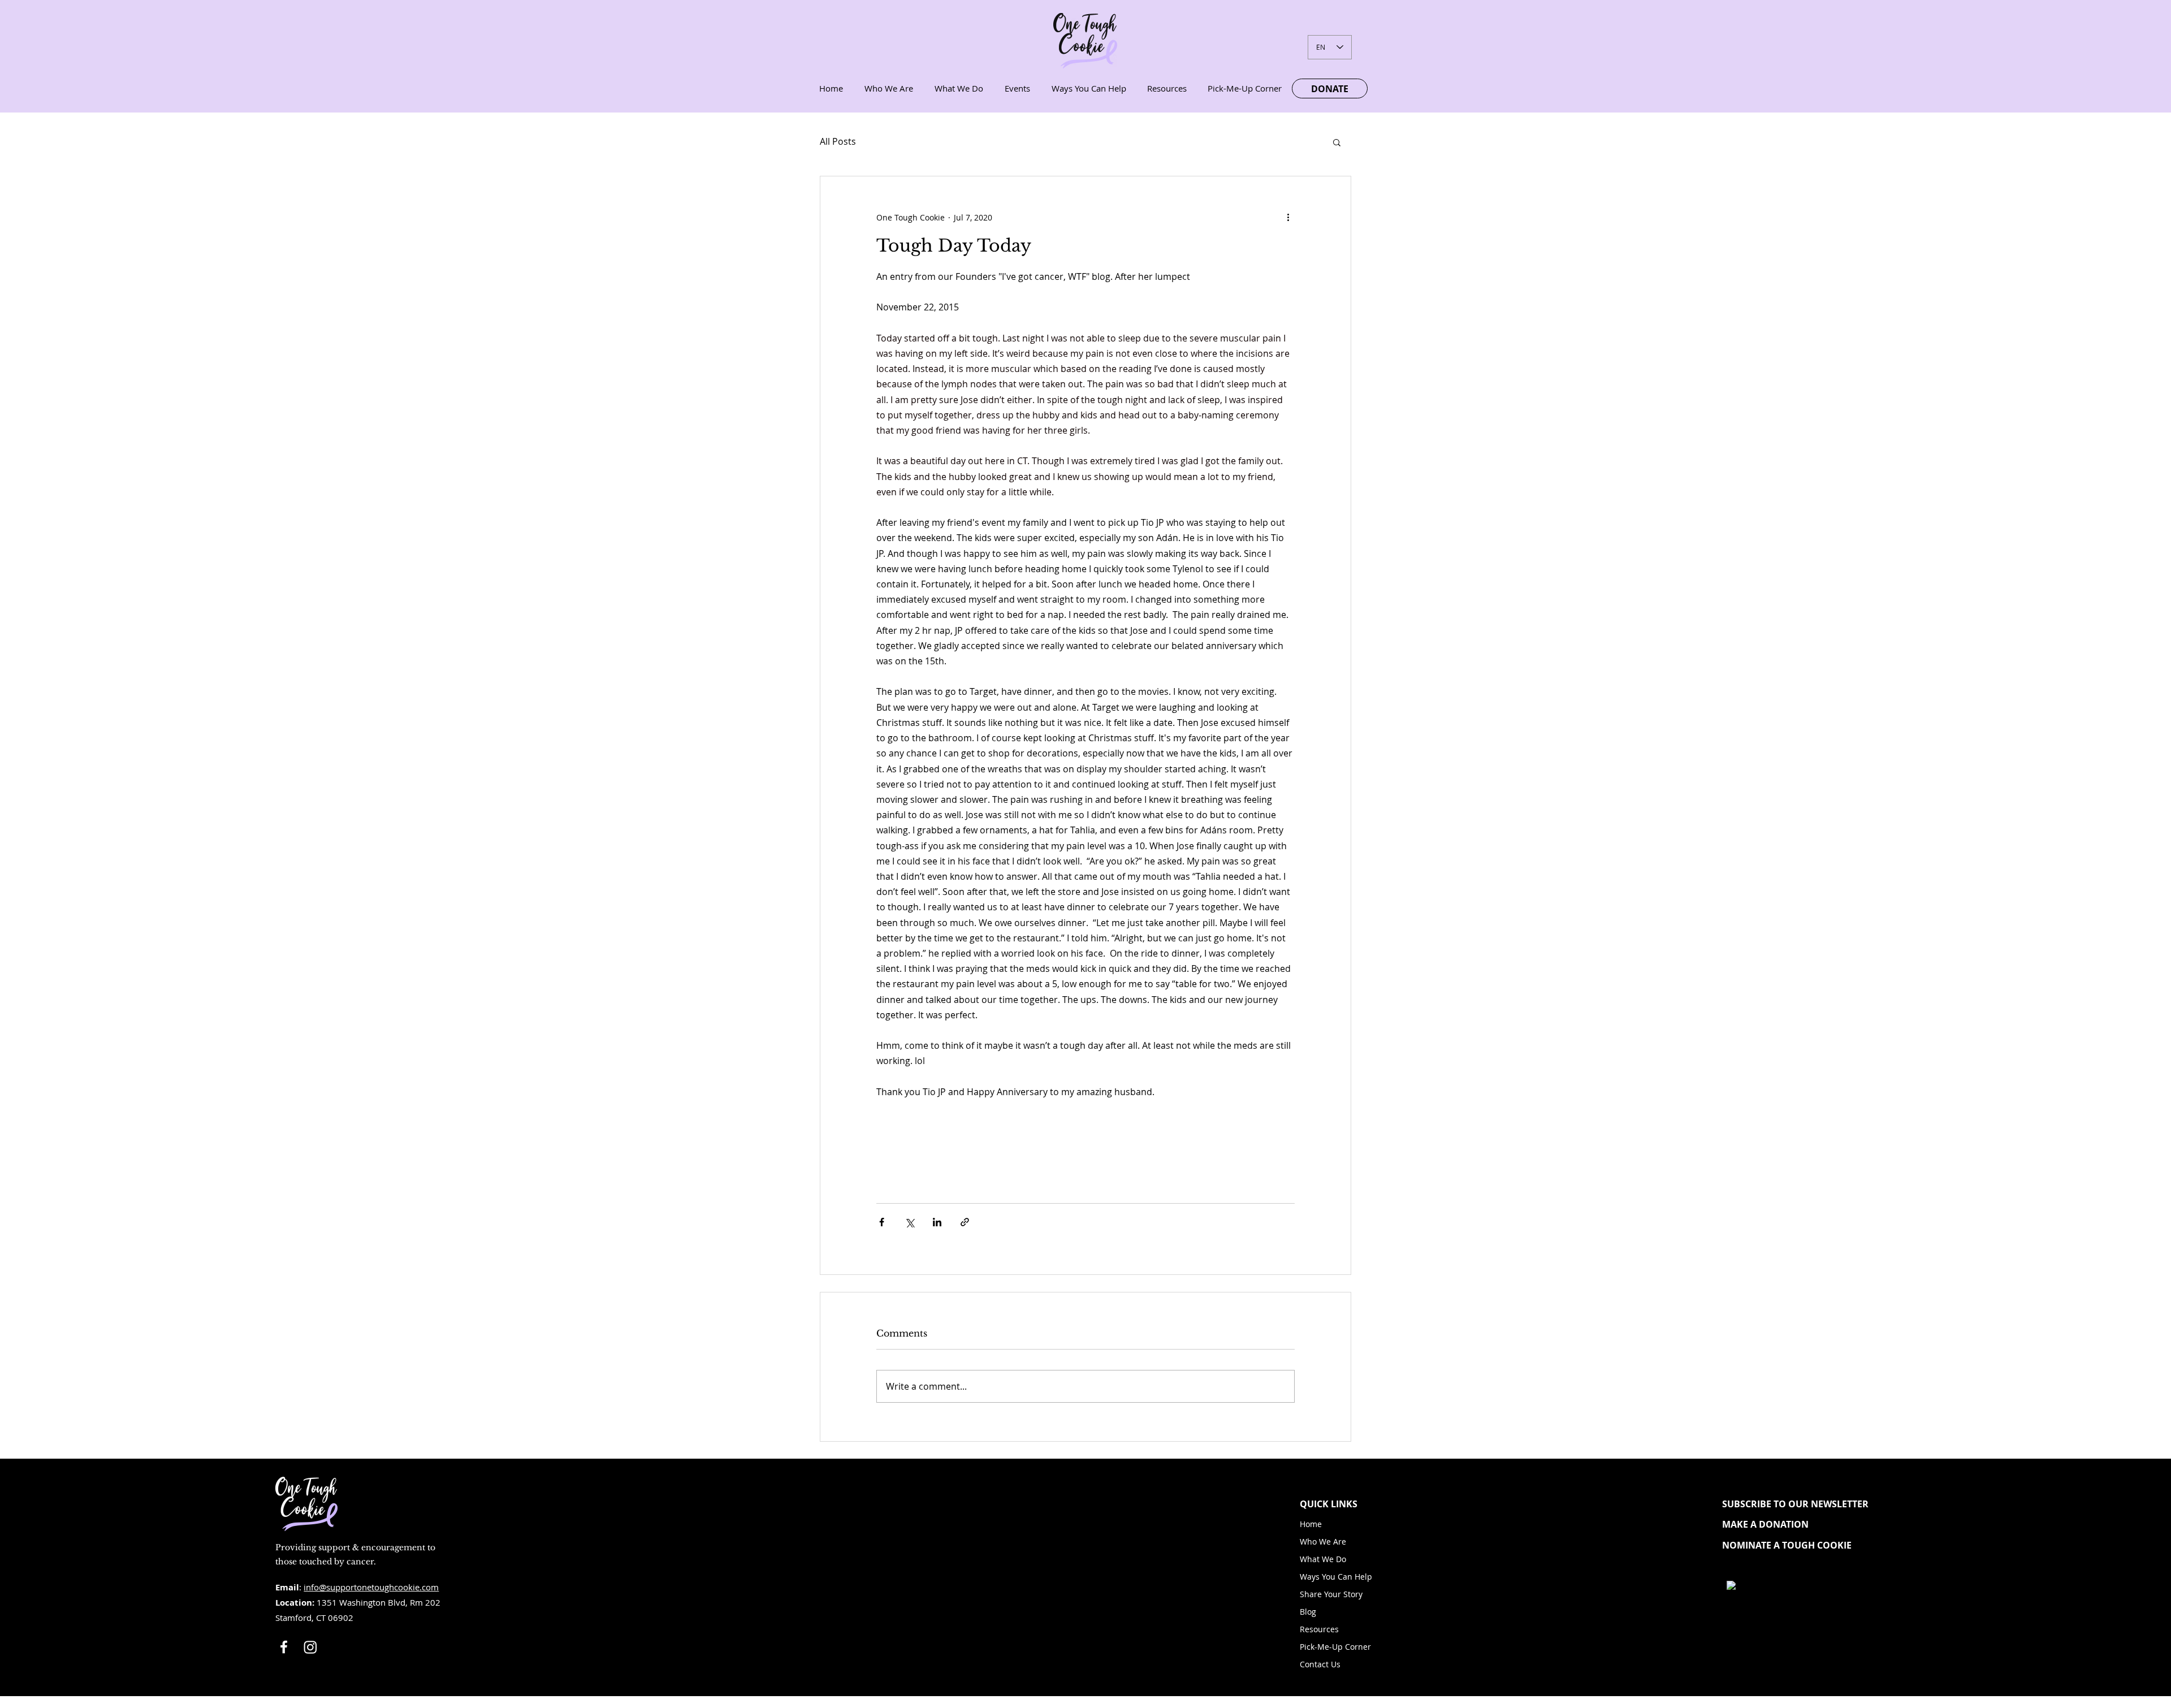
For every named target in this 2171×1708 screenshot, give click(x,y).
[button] (1337, 142)
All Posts (838, 141)
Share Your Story (1331, 1594)
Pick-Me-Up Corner (1335, 1647)
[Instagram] (310, 1647)
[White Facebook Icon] (284, 1647)
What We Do (1323, 1559)
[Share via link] (965, 1222)
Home (1311, 1524)
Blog (1308, 1612)
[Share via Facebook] (882, 1222)
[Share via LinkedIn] (937, 1222)
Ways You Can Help (1336, 1577)
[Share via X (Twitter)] (909, 1222)
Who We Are (1323, 1541)
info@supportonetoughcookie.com (371, 1587)
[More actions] (1288, 217)
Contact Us (1320, 1664)
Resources (1319, 1629)
